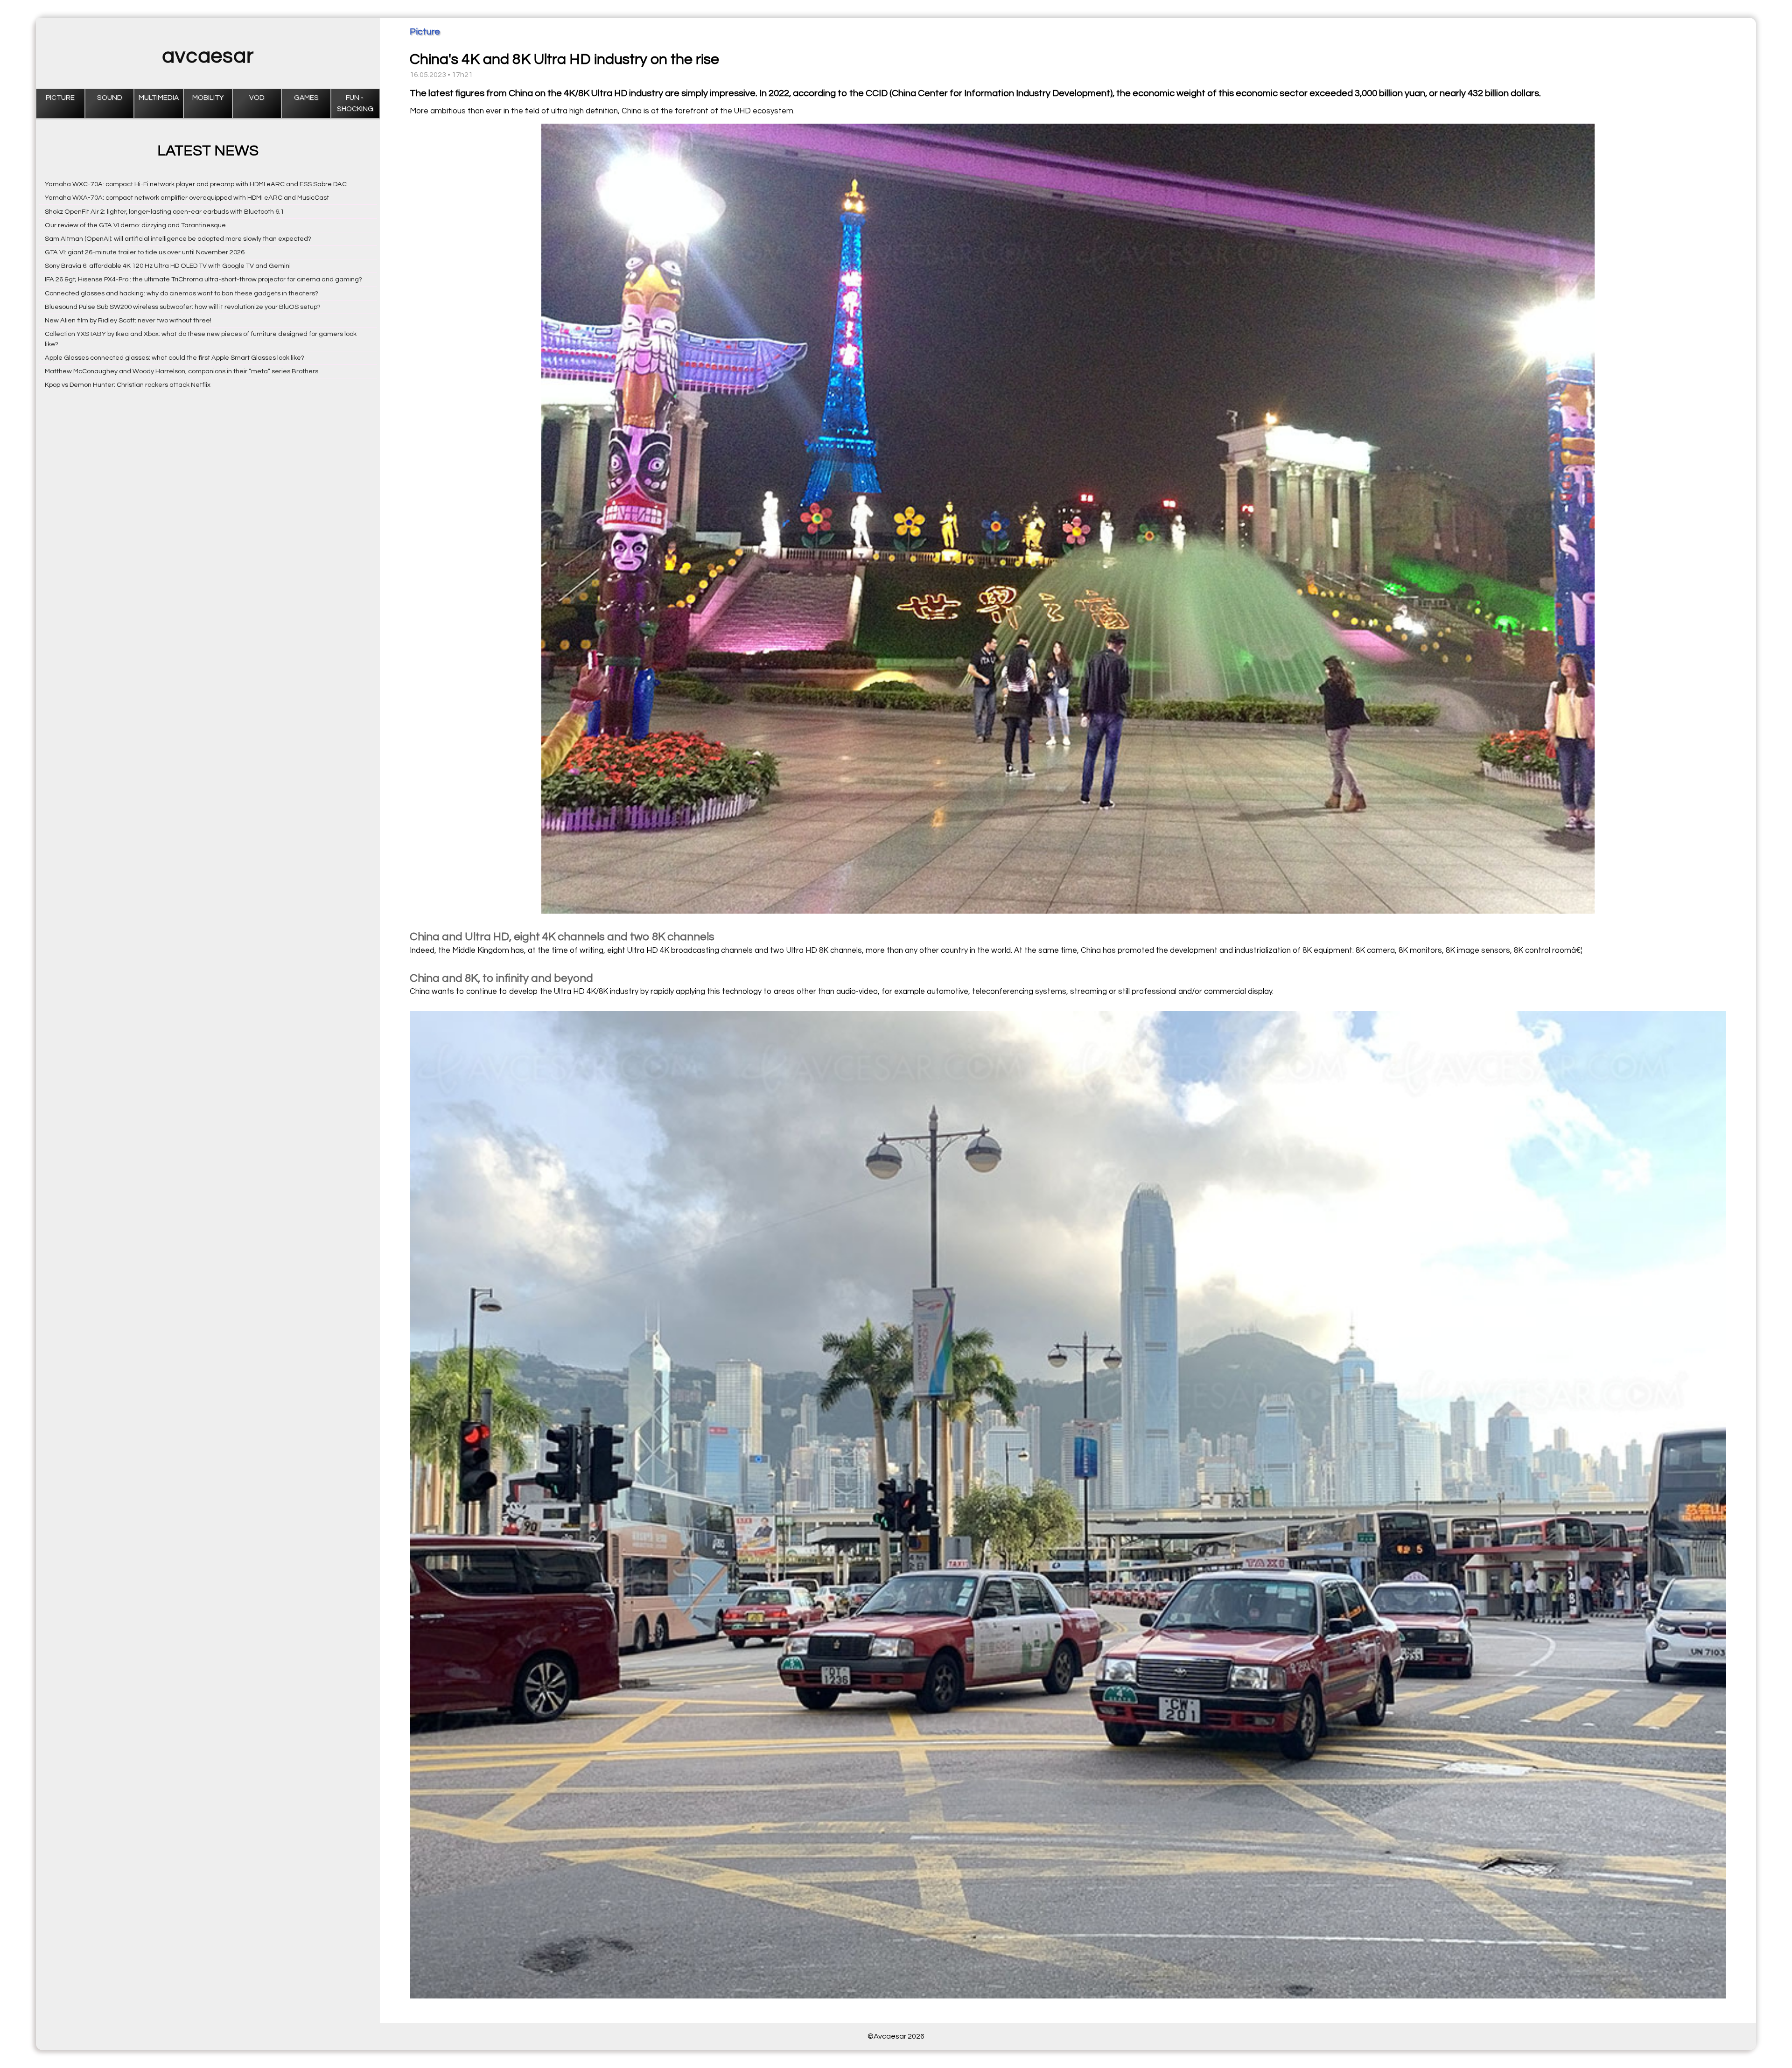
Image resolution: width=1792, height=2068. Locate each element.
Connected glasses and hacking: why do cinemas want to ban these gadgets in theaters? (182, 293)
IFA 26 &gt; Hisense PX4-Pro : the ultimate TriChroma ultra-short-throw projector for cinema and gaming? (203, 279)
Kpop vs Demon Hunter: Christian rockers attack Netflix (128, 385)
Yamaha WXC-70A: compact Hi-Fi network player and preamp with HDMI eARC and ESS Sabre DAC (196, 184)
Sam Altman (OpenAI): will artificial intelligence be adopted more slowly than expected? (178, 239)
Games (306, 98)
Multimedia (159, 98)
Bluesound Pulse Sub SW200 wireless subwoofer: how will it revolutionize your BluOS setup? (183, 307)
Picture (60, 98)
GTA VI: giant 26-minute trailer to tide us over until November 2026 (145, 252)
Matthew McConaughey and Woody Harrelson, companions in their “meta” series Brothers (182, 371)
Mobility (208, 98)
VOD (257, 98)
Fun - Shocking (355, 103)
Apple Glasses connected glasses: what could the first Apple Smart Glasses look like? (175, 358)
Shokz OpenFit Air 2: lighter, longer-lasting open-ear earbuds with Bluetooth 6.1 (164, 212)
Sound (110, 98)
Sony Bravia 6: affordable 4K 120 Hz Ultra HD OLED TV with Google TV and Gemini (168, 266)
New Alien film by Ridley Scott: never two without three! (128, 320)
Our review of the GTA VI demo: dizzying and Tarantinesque (135, 225)
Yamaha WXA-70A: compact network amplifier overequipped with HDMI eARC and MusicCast (187, 198)
